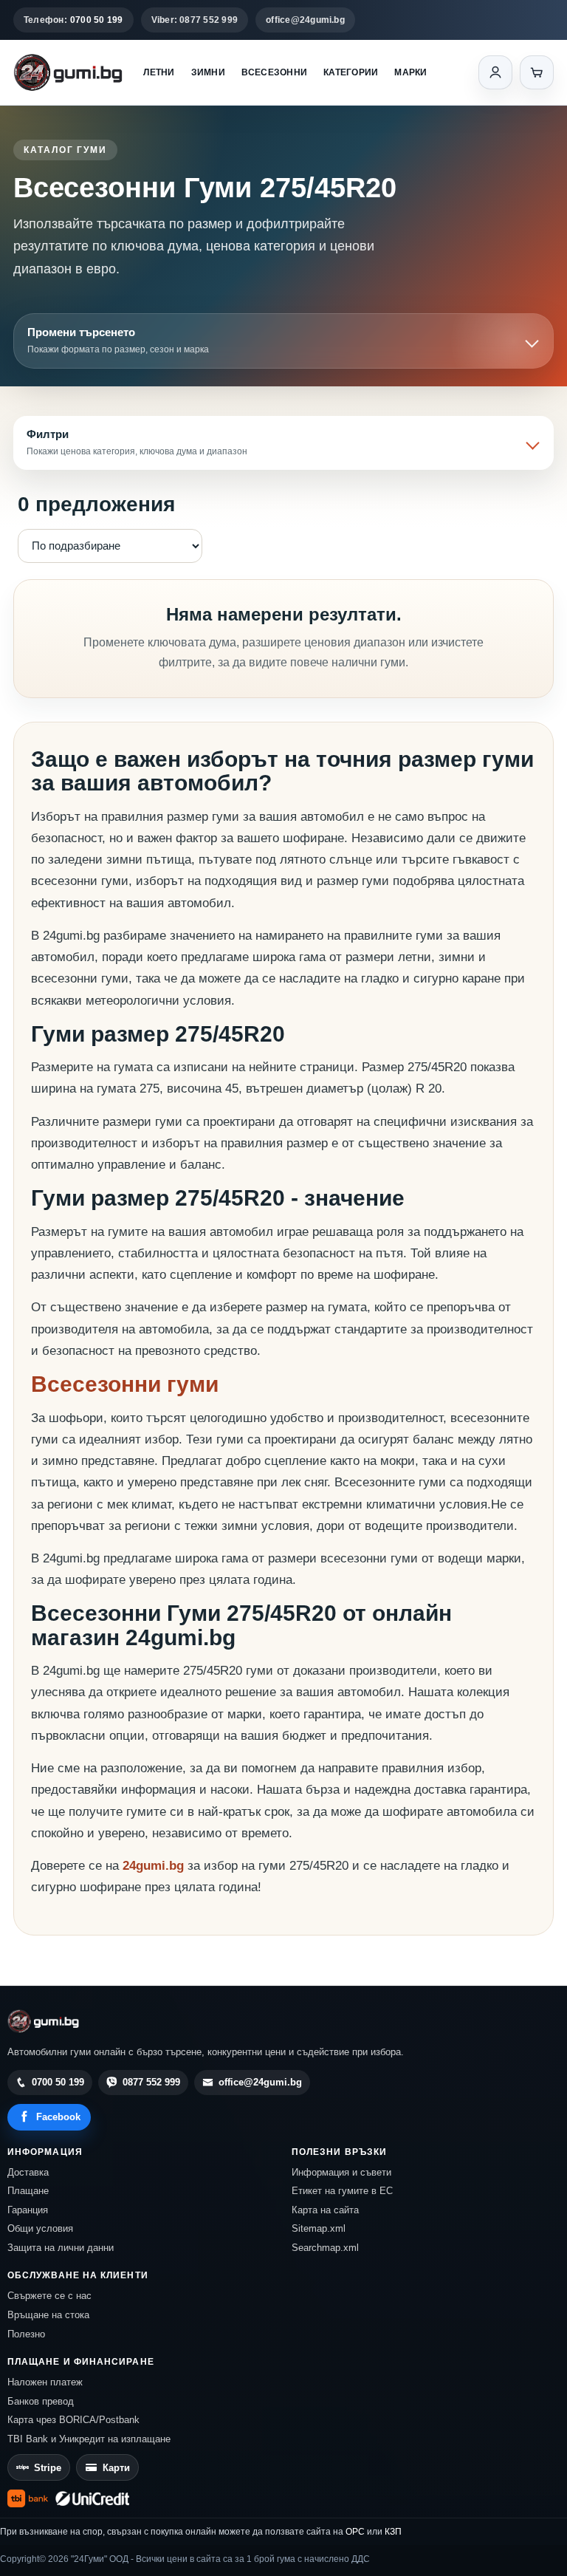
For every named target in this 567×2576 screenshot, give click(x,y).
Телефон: (73, 20)
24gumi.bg (153, 1866)
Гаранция (28, 2210)
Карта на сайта (325, 2210)
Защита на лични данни (61, 2248)
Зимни (208, 72)
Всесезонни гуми (125, 1384)
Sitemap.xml (319, 2228)
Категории (351, 72)
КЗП (393, 2532)
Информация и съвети (341, 2172)
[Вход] (495, 72)
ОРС (355, 2532)
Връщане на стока (48, 2315)
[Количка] (537, 72)
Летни (159, 72)
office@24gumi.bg (305, 20)
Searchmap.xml (325, 2248)
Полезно (26, 2334)
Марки (410, 72)
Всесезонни (274, 72)
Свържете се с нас (49, 2296)
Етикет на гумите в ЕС (342, 2191)
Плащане (28, 2191)
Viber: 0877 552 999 (195, 20)
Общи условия (40, 2228)
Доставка (28, 2172)
